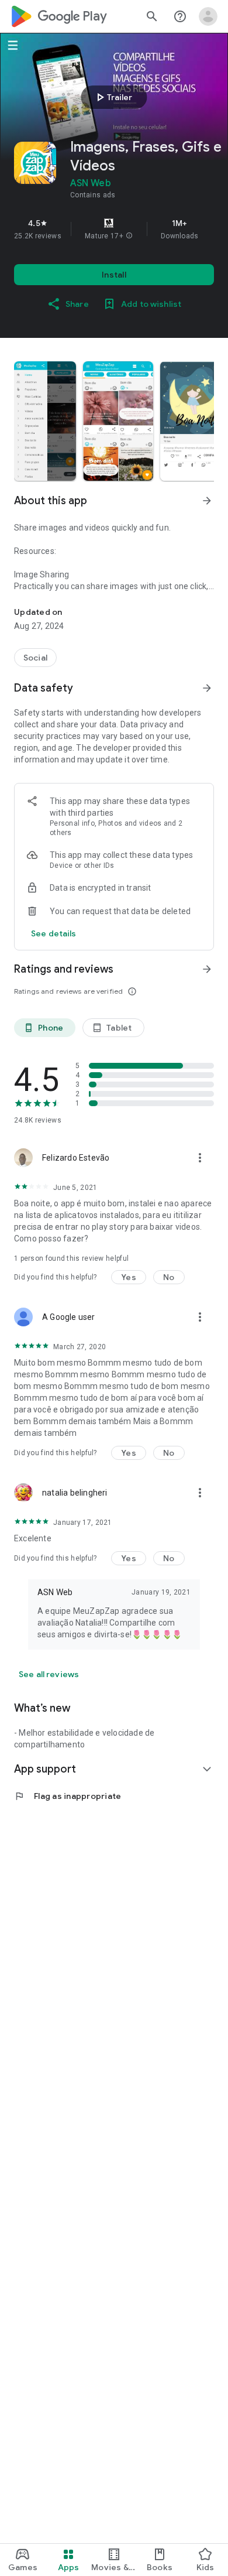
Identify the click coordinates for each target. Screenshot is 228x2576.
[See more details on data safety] (54, 933)
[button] (129, 236)
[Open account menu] (208, 16)
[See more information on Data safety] (207, 688)
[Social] (35, 658)
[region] (114, 229)
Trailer (113, 97)
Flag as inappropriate (68, 1796)
